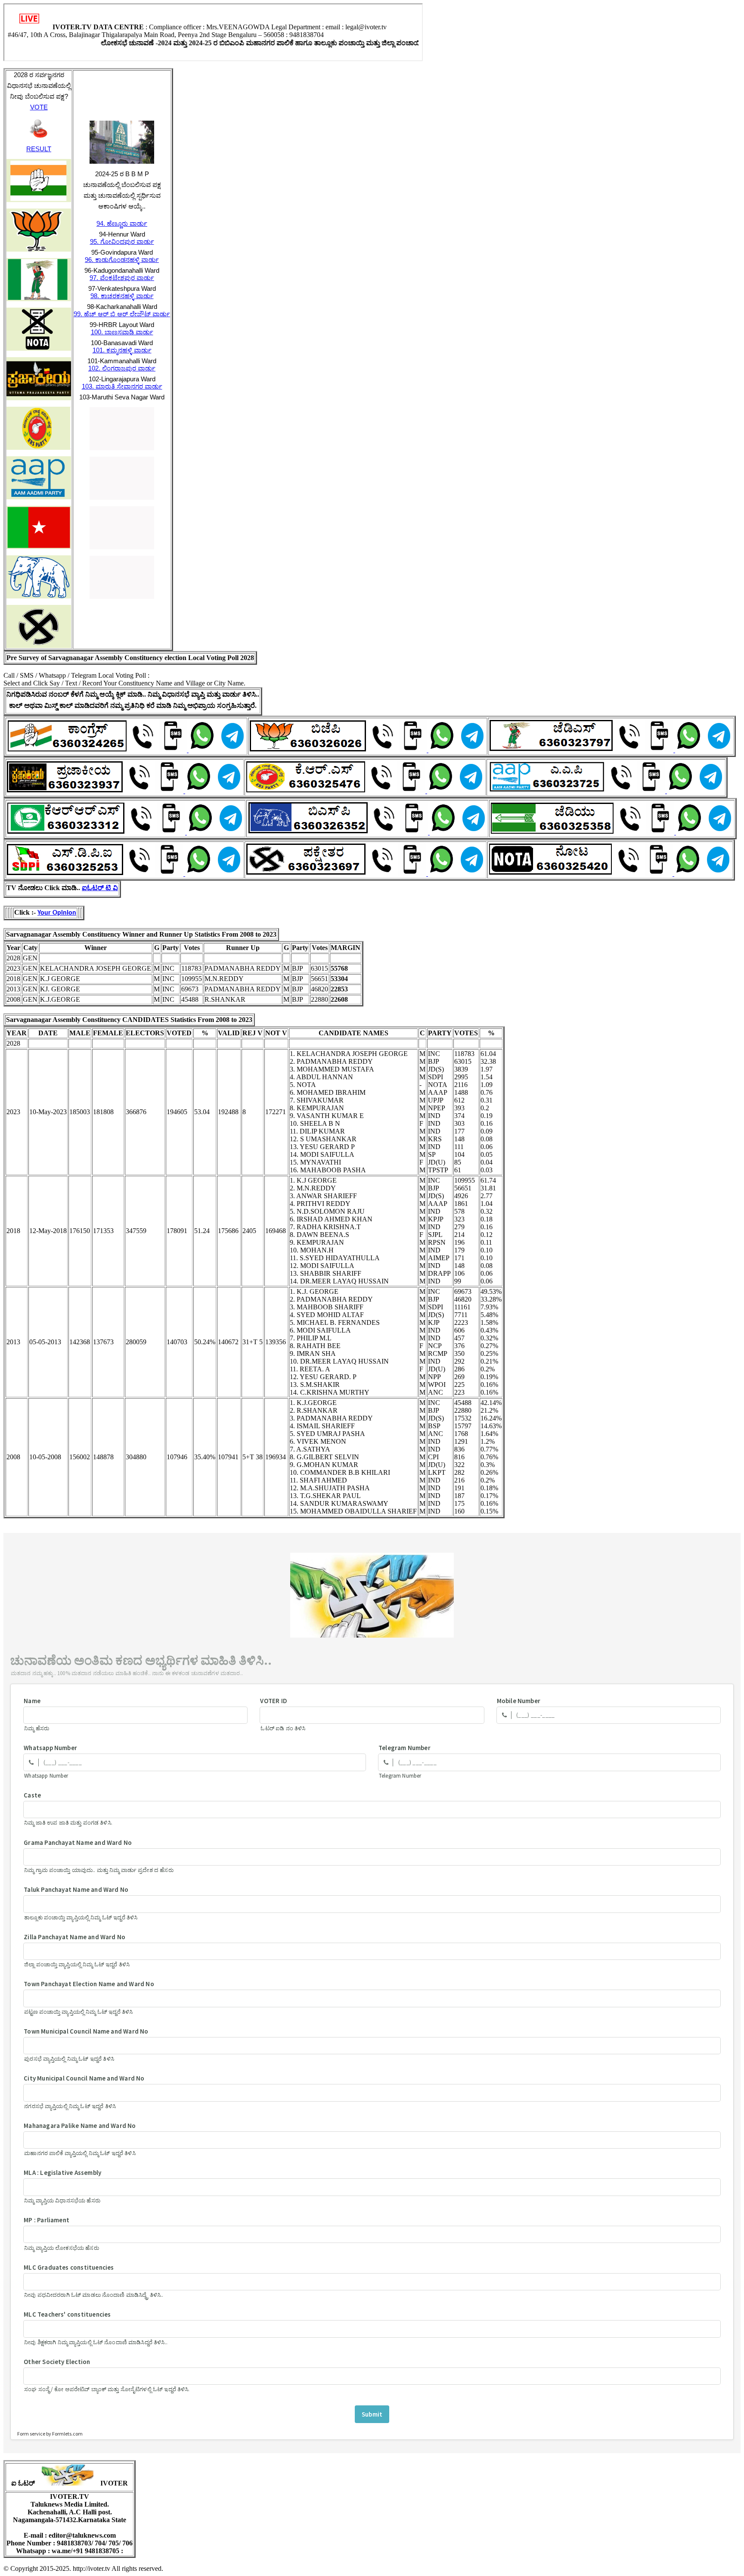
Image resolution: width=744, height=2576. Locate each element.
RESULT (39, 149)
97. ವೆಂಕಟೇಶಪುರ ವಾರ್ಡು (122, 278)
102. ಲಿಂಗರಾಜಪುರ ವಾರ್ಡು (122, 368)
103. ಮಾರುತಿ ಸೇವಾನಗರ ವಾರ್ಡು (122, 386)
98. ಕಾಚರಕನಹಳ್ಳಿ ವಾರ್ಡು (122, 296)
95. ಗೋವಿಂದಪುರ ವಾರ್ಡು (122, 241)
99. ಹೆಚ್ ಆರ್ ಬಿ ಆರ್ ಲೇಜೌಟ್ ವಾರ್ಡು (122, 314)
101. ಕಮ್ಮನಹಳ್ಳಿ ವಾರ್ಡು (122, 350)
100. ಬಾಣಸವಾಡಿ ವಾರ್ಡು (122, 332)
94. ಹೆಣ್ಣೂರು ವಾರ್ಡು (122, 223)
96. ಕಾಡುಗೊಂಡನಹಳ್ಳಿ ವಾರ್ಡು (122, 260)
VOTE (39, 107)
